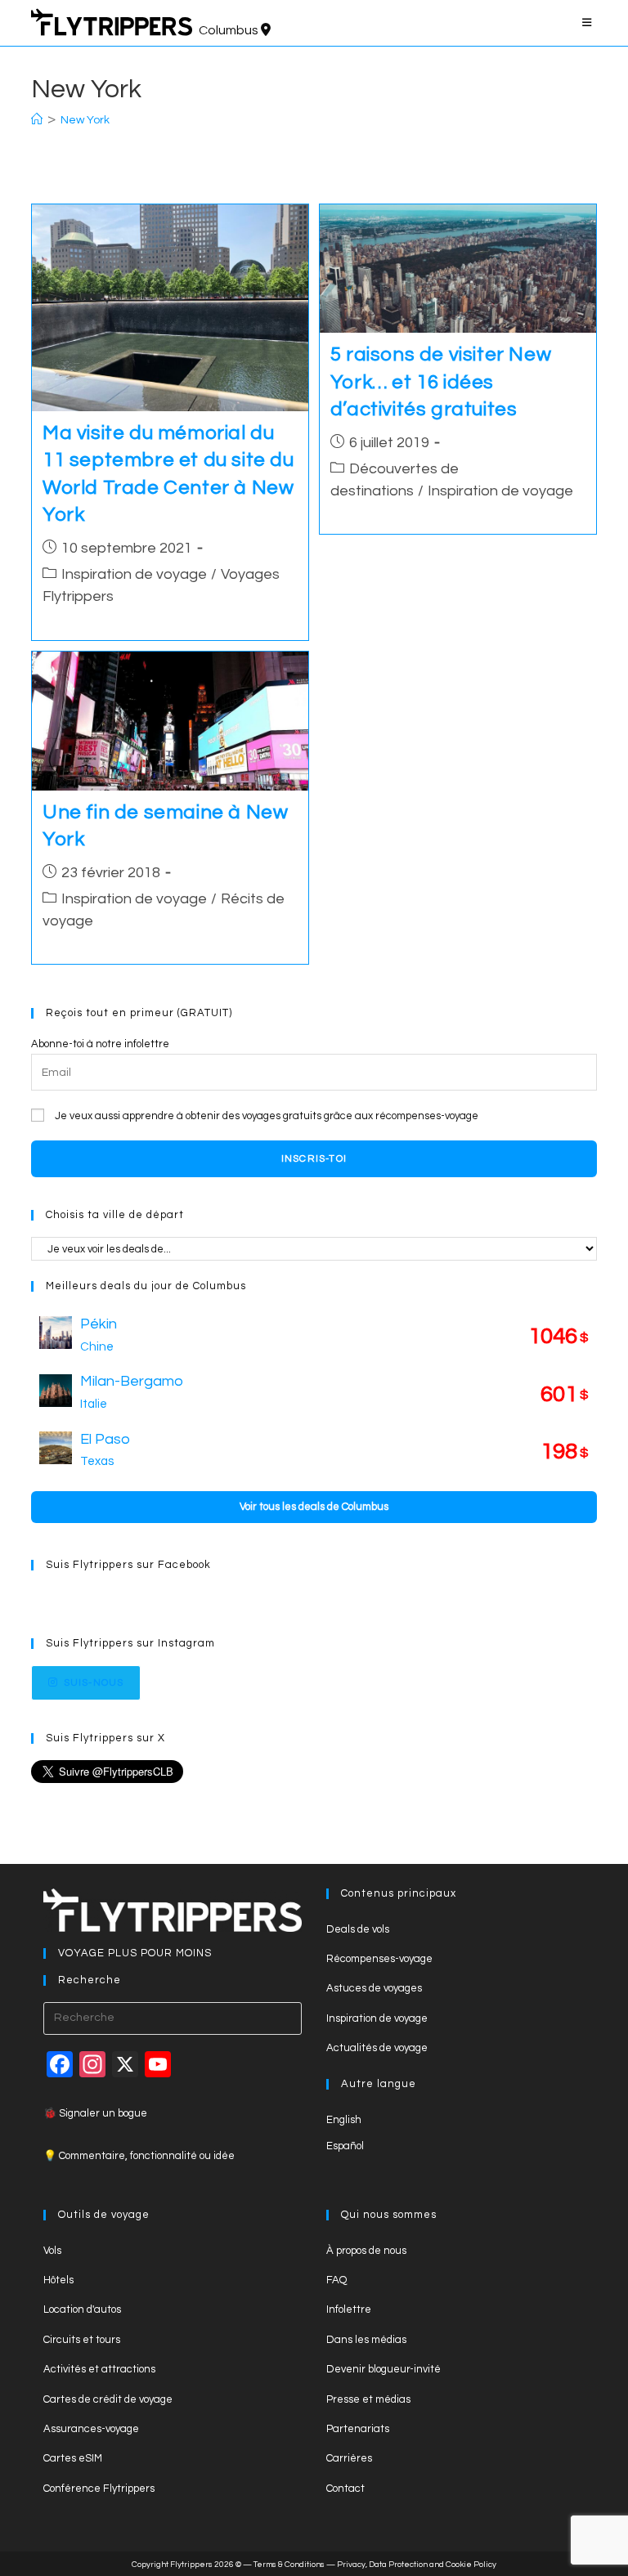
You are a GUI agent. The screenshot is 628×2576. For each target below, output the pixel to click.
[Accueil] (37, 120)
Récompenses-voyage (379, 1959)
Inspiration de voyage (134, 574)
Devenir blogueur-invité (384, 2369)
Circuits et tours (82, 2340)
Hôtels (58, 2280)
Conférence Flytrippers (99, 2489)
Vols (52, 2251)
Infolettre (349, 2309)
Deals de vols (358, 1929)
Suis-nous (94, 1683)
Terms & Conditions (289, 2565)
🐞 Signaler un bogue (95, 2113)
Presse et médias (368, 2399)
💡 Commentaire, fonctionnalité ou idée (139, 2156)
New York (85, 120)
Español (345, 2146)
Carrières (349, 2458)
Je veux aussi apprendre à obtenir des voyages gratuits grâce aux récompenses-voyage (267, 1116)
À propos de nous (366, 2251)
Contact (345, 2489)
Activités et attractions (99, 2369)
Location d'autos (82, 2309)
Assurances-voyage (91, 2429)
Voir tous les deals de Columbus (314, 1507)
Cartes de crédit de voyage (108, 2399)
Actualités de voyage (377, 2048)
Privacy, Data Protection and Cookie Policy (417, 2565)
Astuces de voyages (374, 1988)
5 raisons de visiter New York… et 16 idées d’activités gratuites (441, 382)
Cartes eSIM (73, 2458)
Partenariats (358, 2429)
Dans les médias (366, 2340)
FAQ (336, 2280)
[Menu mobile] (590, 23)
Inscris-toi (314, 1159)
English (344, 2120)
